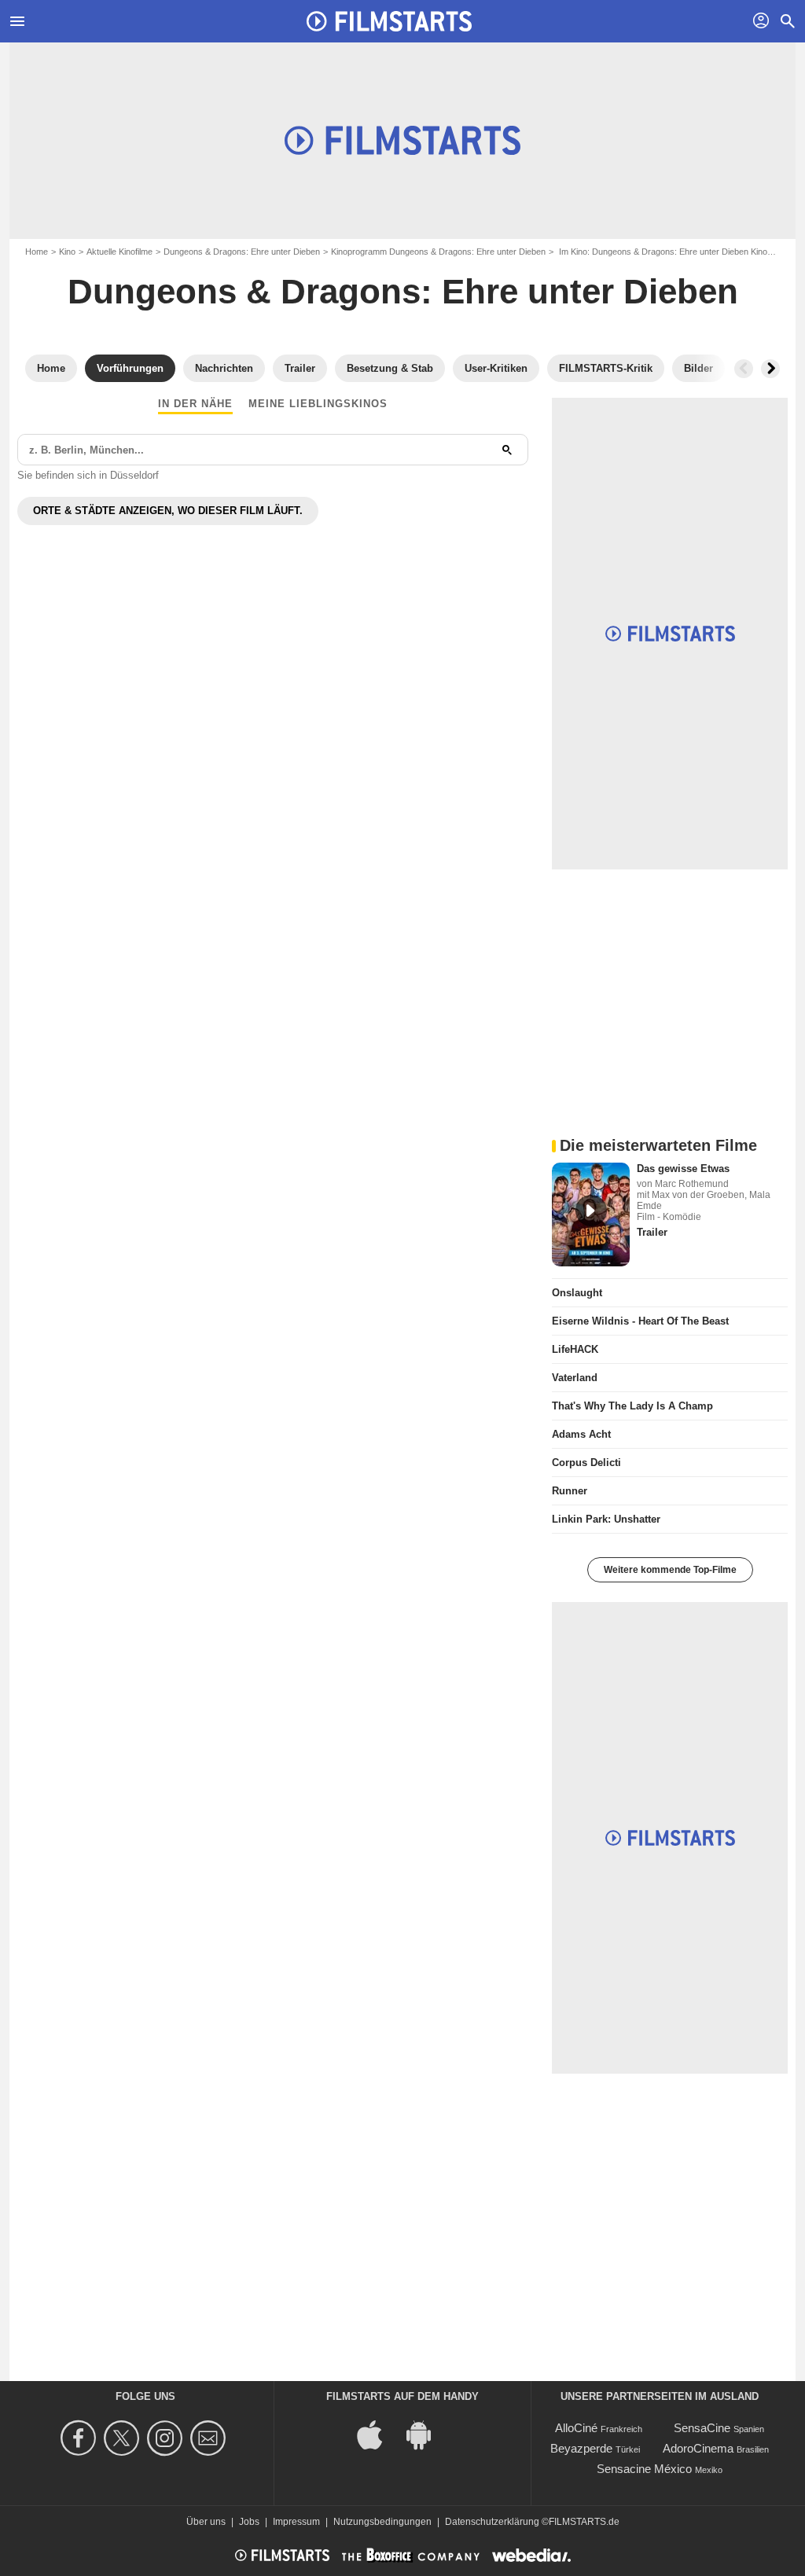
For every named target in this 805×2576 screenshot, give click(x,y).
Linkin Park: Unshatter (606, 1519)
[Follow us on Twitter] (124, 2438)
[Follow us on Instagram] (167, 2438)
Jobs (249, 2522)
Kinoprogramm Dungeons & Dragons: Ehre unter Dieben (438, 252)
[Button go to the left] (744, 369)
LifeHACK (575, 1349)
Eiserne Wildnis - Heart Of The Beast (640, 1321)
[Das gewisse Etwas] (591, 1215)
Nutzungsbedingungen (382, 2522)
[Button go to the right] (770, 369)
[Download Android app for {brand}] (427, 2433)
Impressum (296, 2522)
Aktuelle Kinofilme (119, 252)
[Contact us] (210, 2438)
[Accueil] (389, 21)
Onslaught (577, 1293)
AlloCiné (576, 2428)
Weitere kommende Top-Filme (670, 1570)
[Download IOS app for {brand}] (378, 2433)
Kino (67, 252)
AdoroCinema (698, 2448)
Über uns (206, 2522)
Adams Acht (581, 1434)
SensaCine (702, 2428)
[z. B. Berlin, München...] (507, 450)
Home (37, 252)
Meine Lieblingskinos (318, 404)
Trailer (652, 1232)
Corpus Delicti (586, 1463)
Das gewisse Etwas (683, 1169)
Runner (570, 1491)
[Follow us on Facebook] (81, 2438)
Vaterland (575, 1378)
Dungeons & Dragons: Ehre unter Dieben (242, 252)
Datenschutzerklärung (492, 2522)
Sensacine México (644, 2469)
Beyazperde (581, 2448)
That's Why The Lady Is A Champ (632, 1406)
